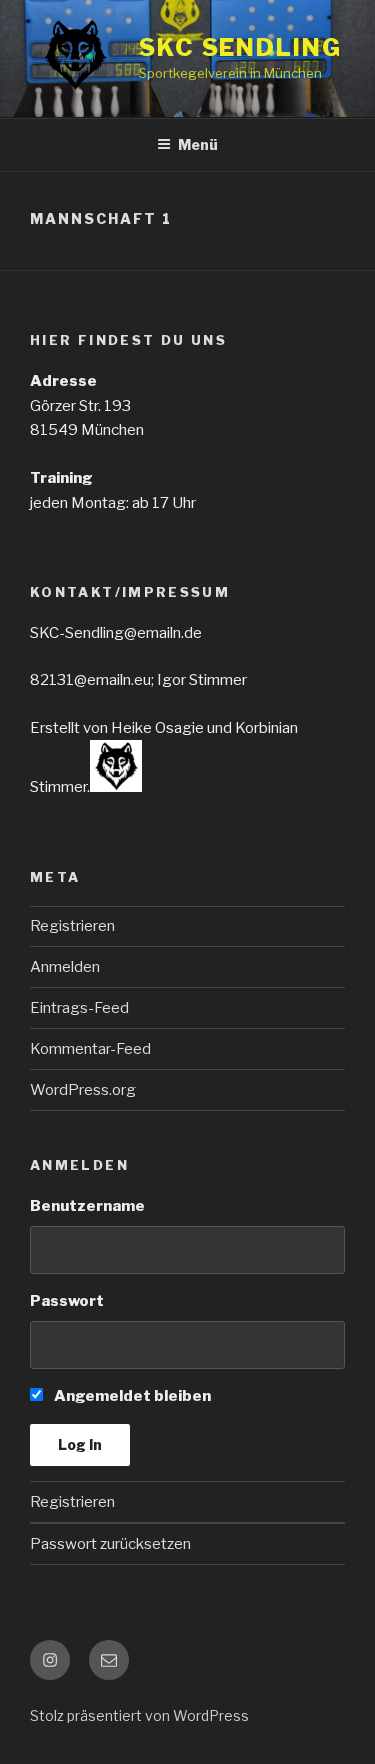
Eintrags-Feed (79, 1008)
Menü (198, 144)
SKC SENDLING (240, 47)
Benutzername (87, 1206)
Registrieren (72, 926)
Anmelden (65, 967)
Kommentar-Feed (90, 1049)
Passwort (67, 1301)
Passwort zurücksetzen (110, 1544)
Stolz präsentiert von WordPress (139, 1715)
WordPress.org (83, 1090)
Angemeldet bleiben (131, 1396)
